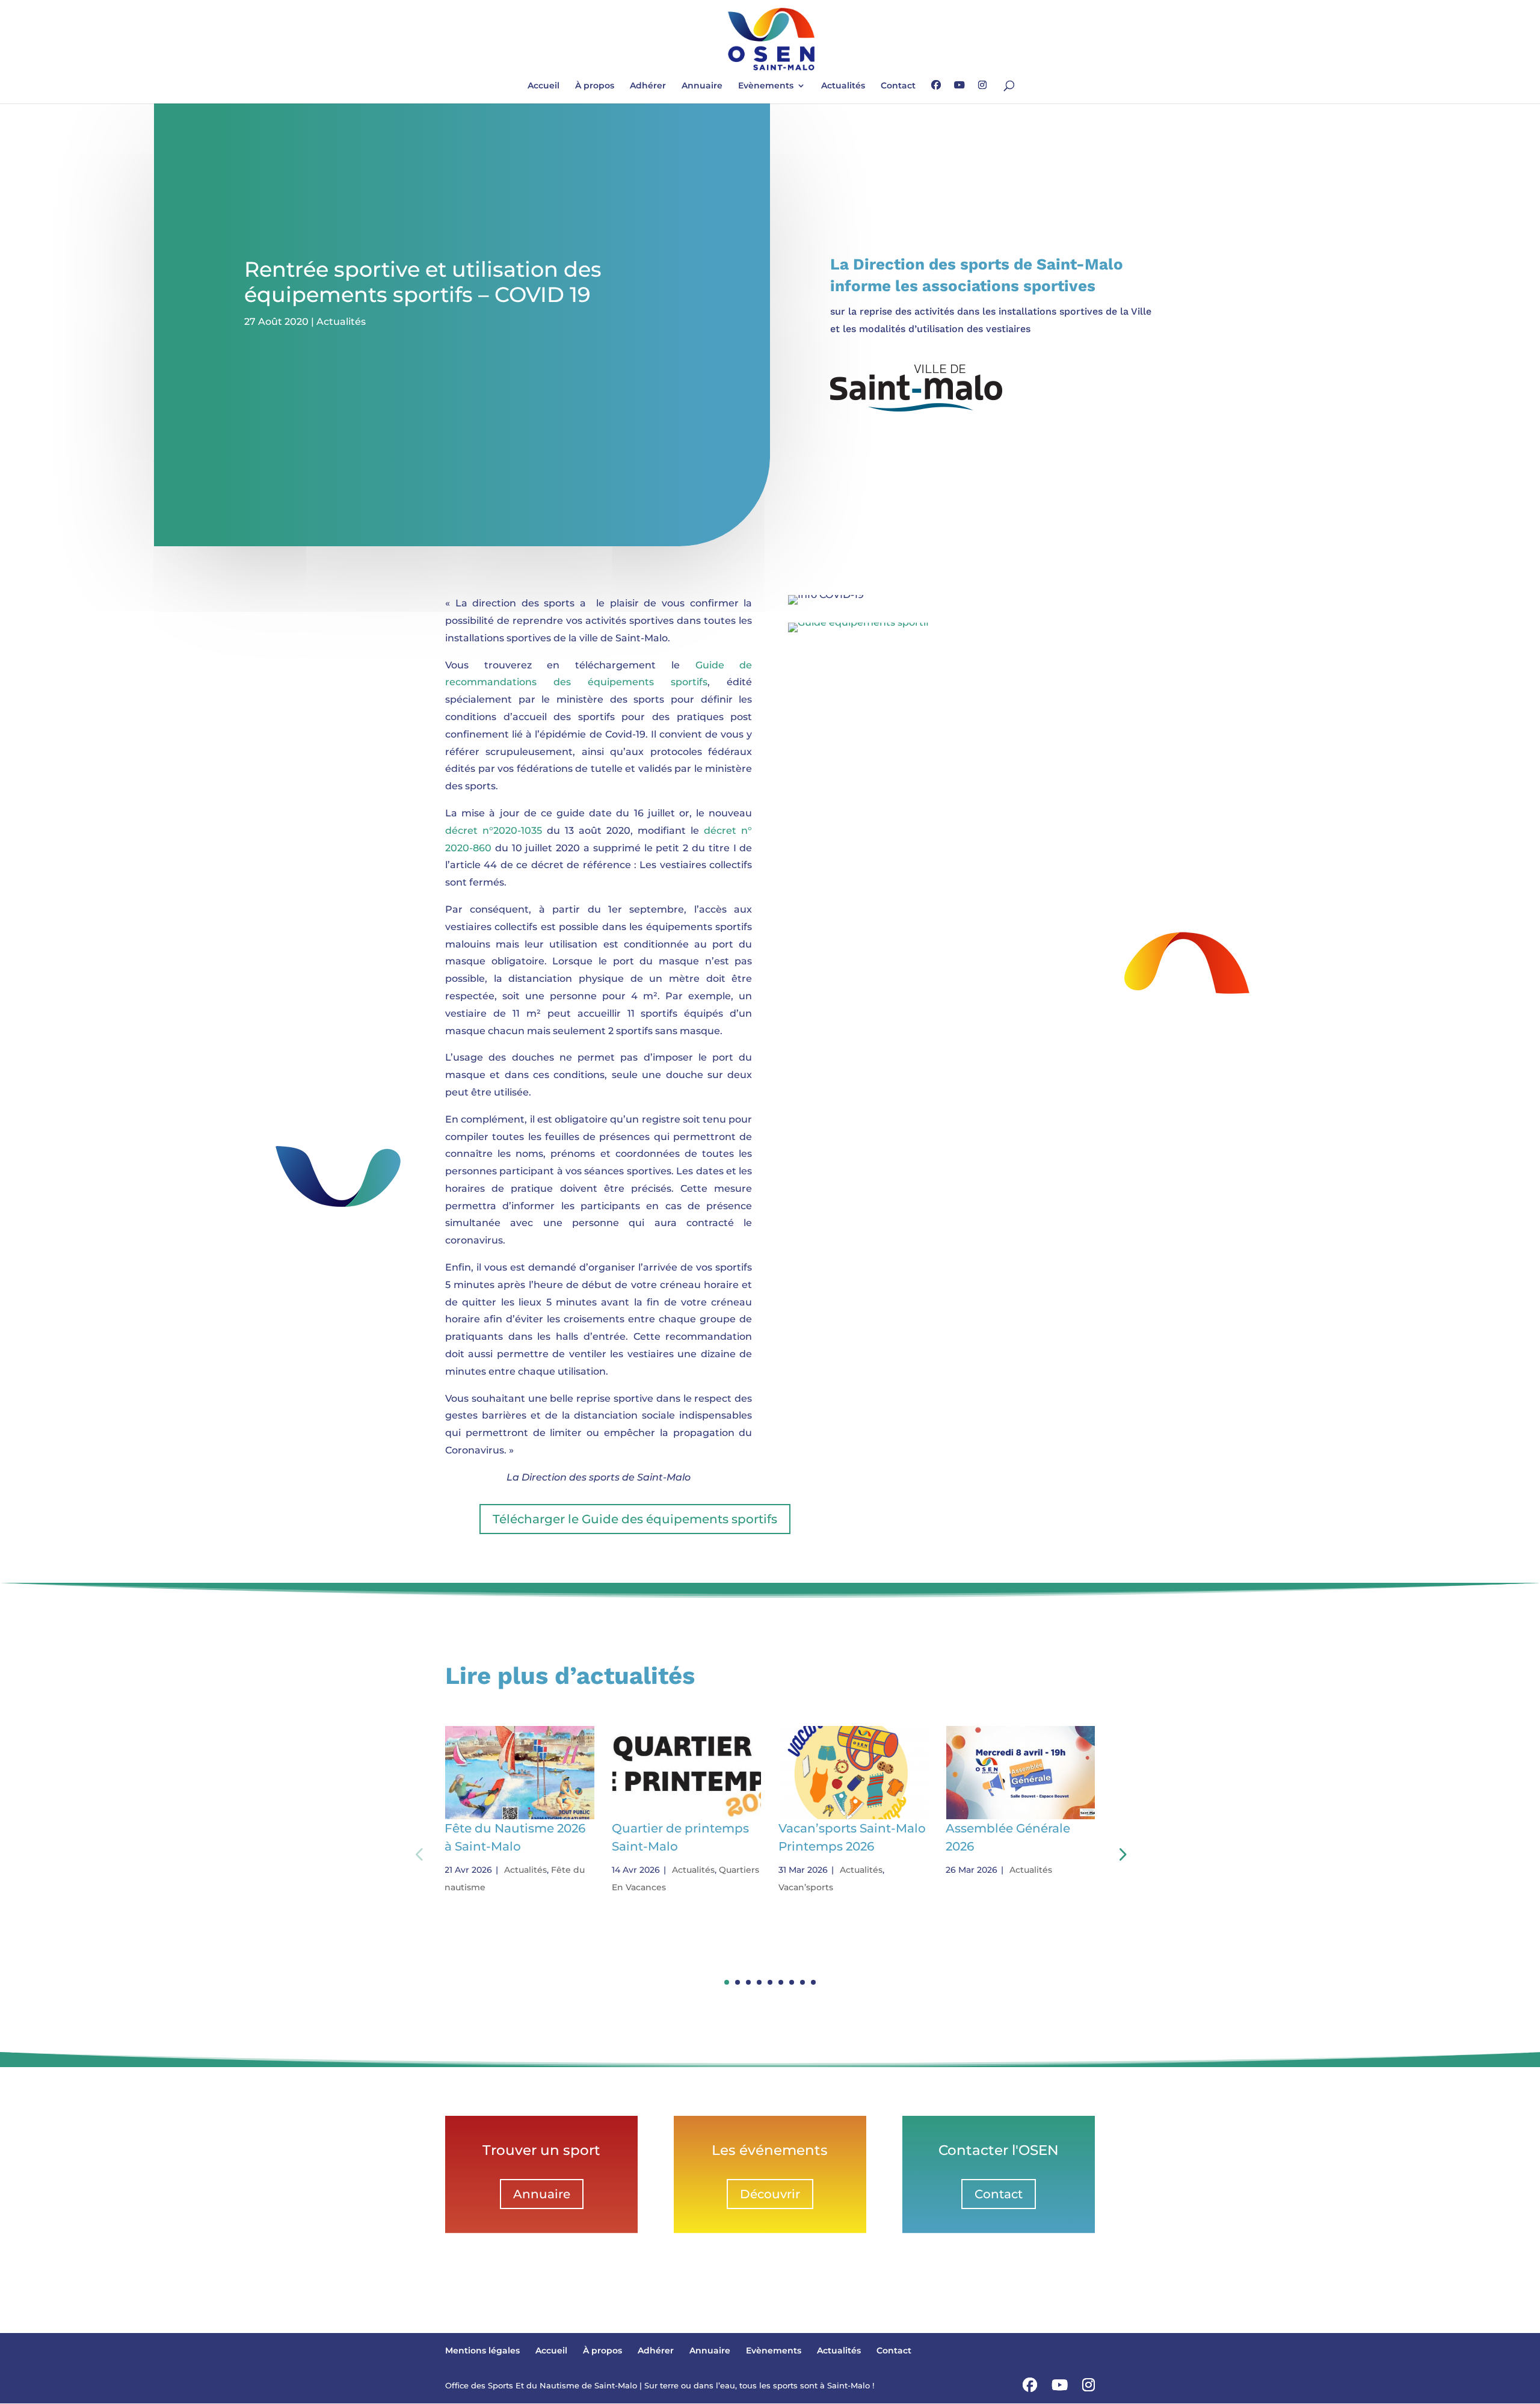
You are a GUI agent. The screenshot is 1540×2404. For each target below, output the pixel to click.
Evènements (766, 86)
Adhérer (648, 86)
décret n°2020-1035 (494, 831)
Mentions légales (482, 2350)
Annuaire (702, 86)
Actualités (843, 86)
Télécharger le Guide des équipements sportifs (635, 1519)
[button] (1121, 1854)
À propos (595, 86)
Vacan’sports (806, 1887)
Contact (898, 86)
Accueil (544, 86)
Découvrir (770, 2194)
